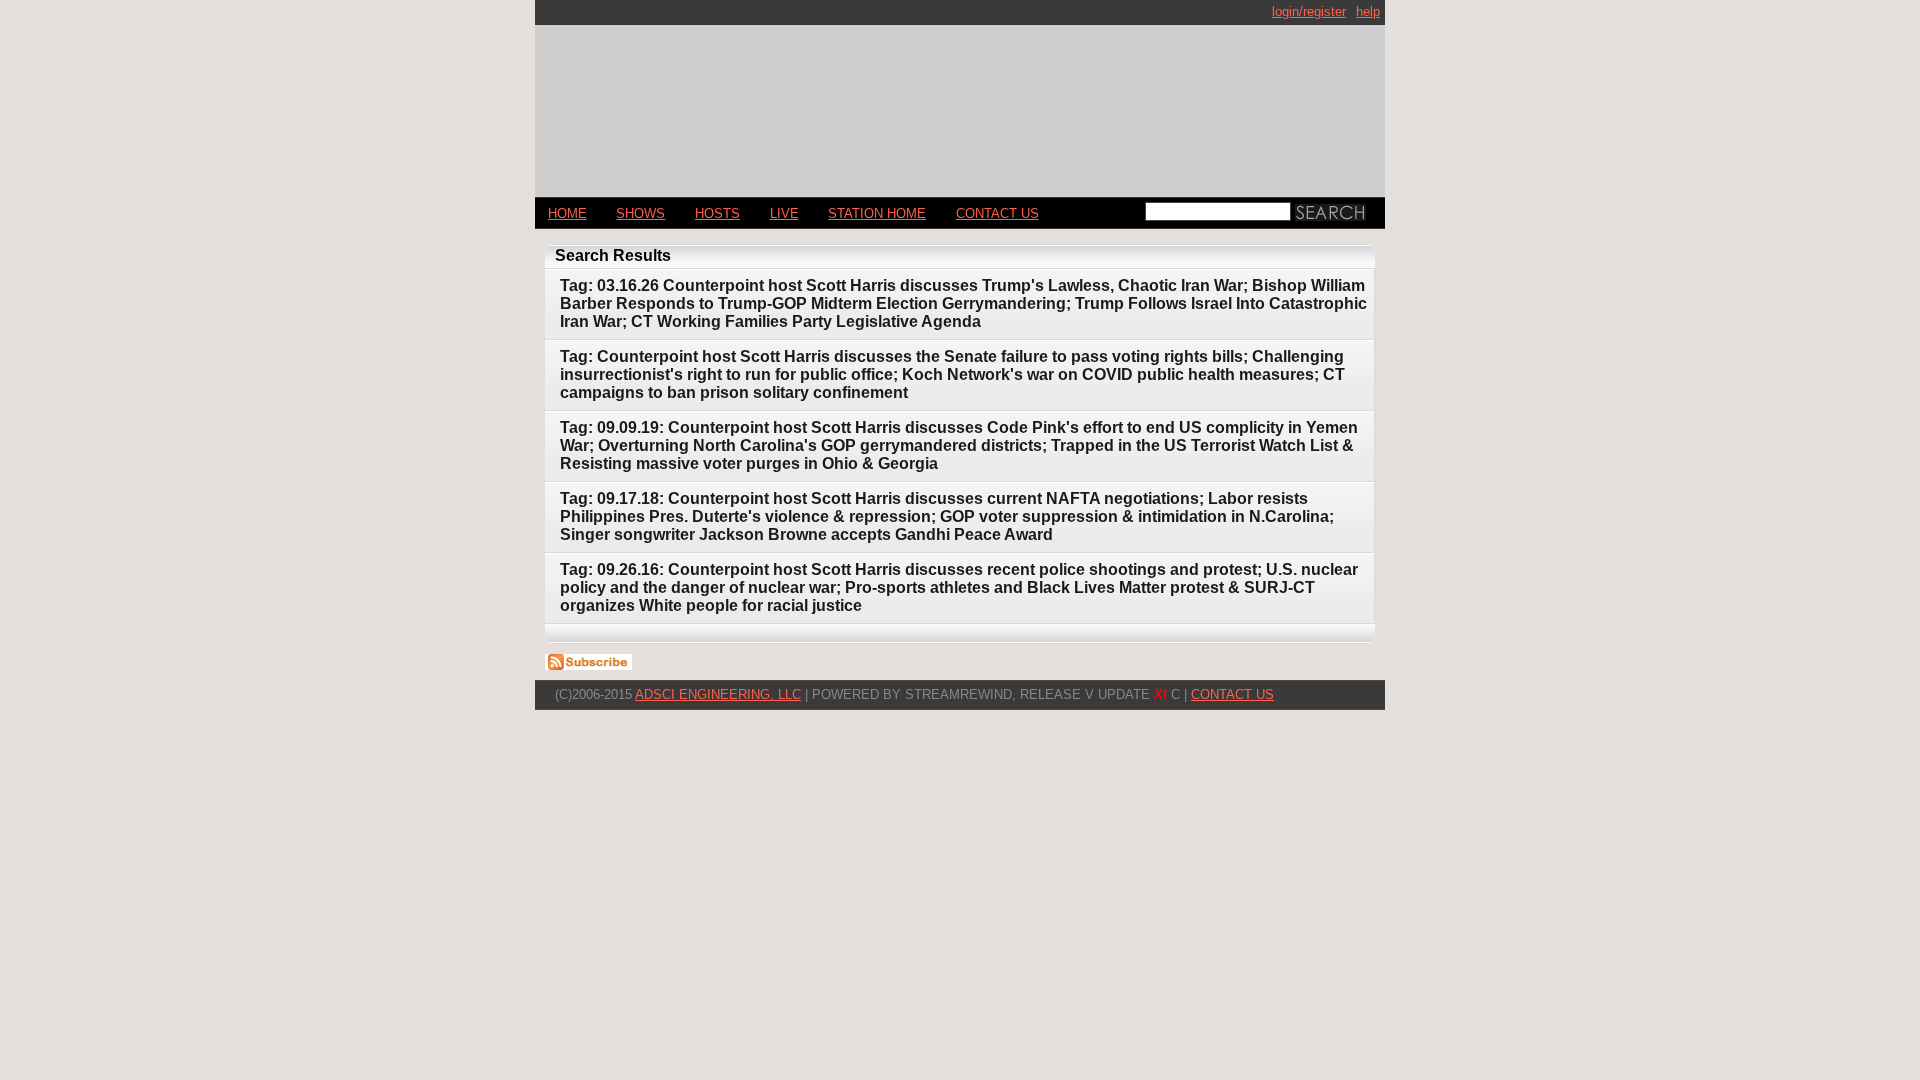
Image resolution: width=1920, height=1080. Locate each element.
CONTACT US (997, 213)
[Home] (960, 102)
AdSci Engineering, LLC (718, 694)
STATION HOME (877, 213)
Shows (640, 213)
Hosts (717, 213)
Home (567, 213)
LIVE (784, 213)
